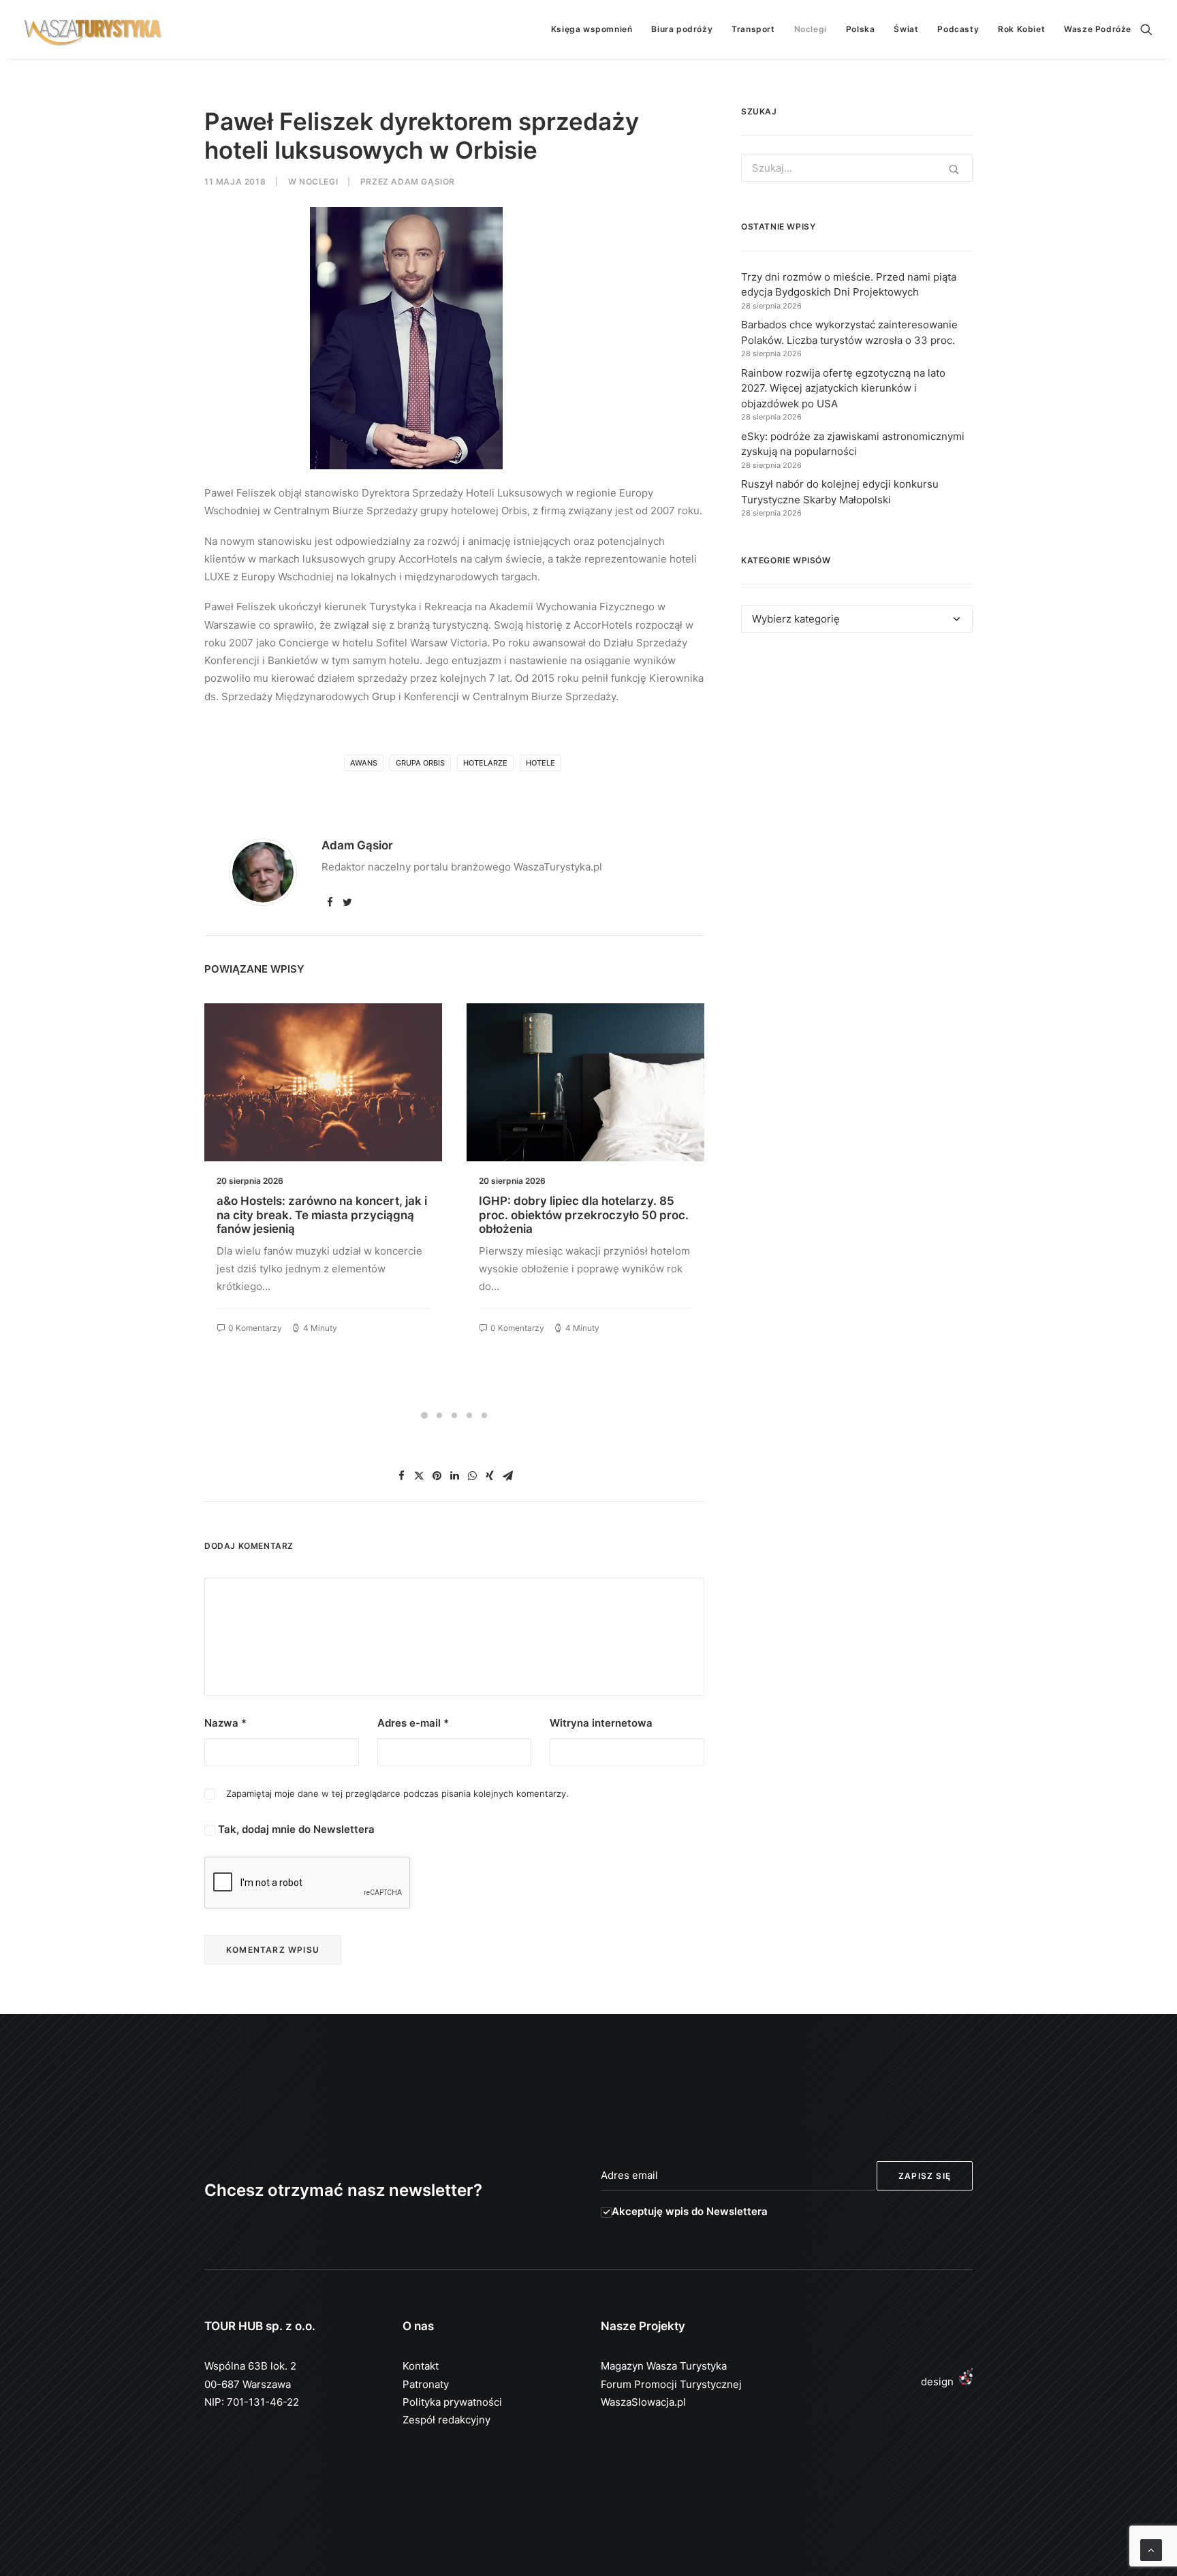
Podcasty (958, 29)
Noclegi (811, 29)
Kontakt (421, 2366)
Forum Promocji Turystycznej (671, 2384)
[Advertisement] (857, 768)
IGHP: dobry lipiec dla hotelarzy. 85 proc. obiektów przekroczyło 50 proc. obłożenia (584, 1215)
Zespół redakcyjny (446, 2420)
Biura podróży (682, 29)
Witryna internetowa (601, 1723)
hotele (540, 763)
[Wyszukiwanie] (1146, 29)
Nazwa (225, 1723)
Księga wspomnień (592, 29)
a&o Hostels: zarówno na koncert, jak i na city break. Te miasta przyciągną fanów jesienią (322, 1215)
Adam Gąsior (423, 182)
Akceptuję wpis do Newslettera (690, 2211)
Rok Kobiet (1021, 29)
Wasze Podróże (1098, 29)
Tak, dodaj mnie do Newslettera (295, 1829)
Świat (906, 29)
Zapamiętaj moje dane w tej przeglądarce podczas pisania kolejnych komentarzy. (397, 1793)
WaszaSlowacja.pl (643, 2402)
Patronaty (426, 2384)
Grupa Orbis (420, 763)
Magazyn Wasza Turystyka (664, 2366)
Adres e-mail (413, 1723)
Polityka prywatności (452, 2402)
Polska (861, 29)
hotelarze (485, 763)
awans (364, 763)
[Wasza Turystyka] (93, 29)
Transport (753, 29)
